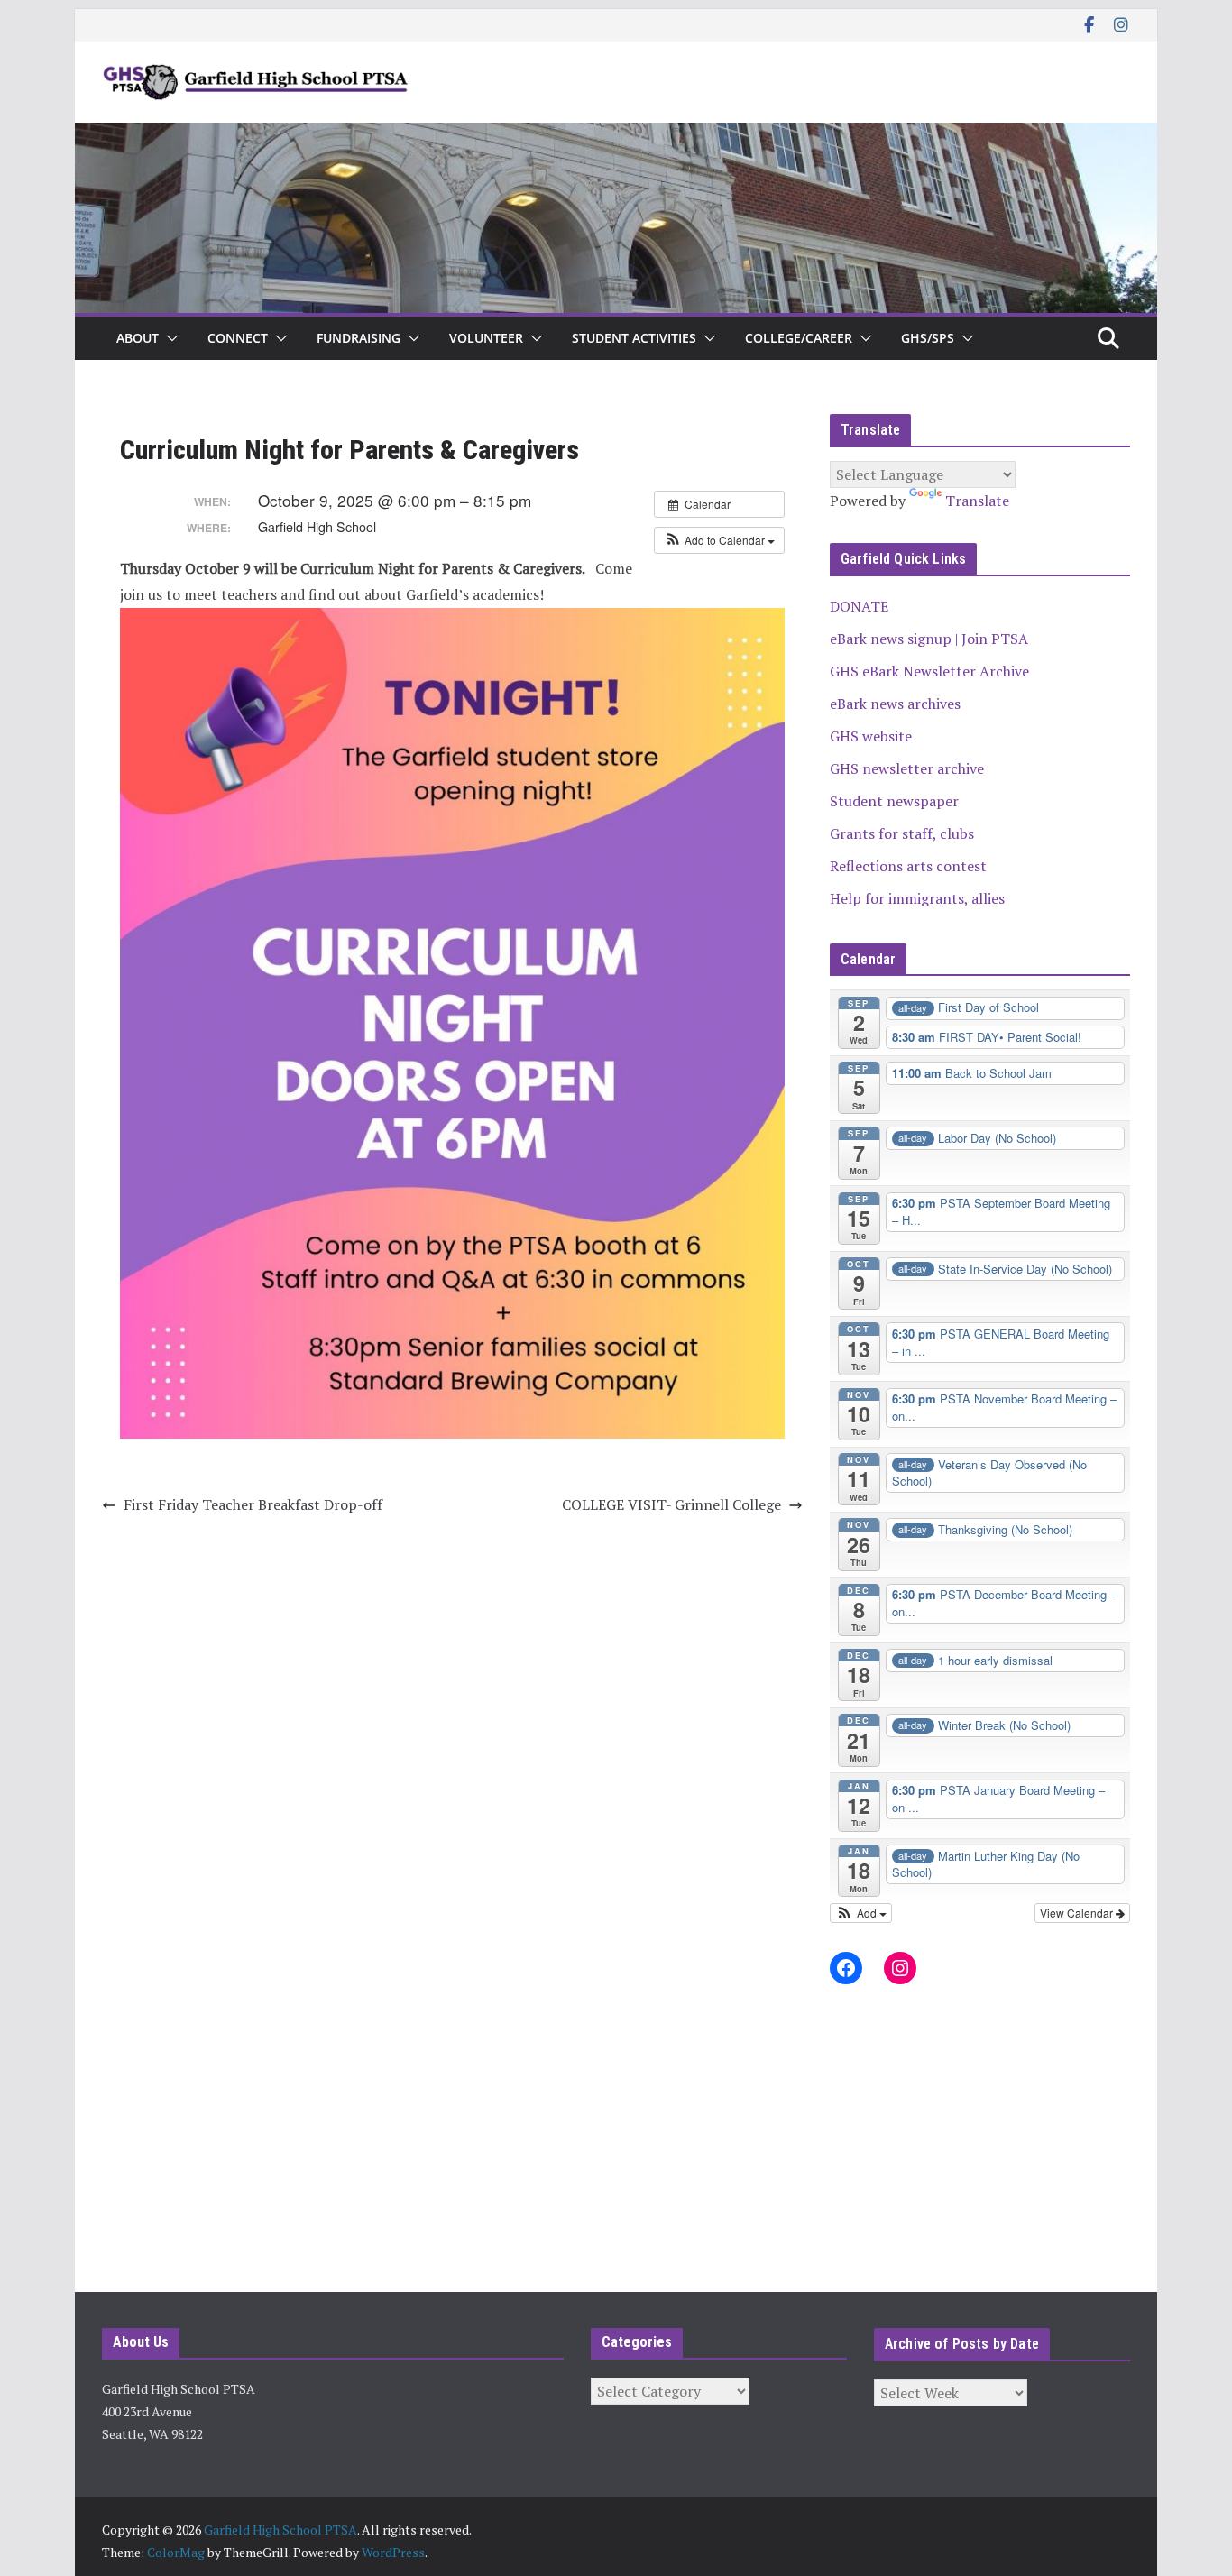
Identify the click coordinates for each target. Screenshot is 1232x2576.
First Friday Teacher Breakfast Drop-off (253, 1504)
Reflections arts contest (908, 866)
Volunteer (486, 338)
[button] (169, 338)
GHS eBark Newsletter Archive (929, 671)
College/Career (799, 338)
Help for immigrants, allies (917, 898)
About (138, 338)
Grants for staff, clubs (902, 833)
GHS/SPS (928, 338)
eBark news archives (895, 704)
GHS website (871, 736)
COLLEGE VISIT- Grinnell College (671, 1504)
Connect (238, 338)
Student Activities (634, 338)
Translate (977, 501)
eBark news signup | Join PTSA (929, 639)
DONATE (859, 606)
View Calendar (1078, 1913)
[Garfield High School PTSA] (616, 135)
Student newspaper (894, 801)
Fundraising (359, 338)
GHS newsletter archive (907, 768)
